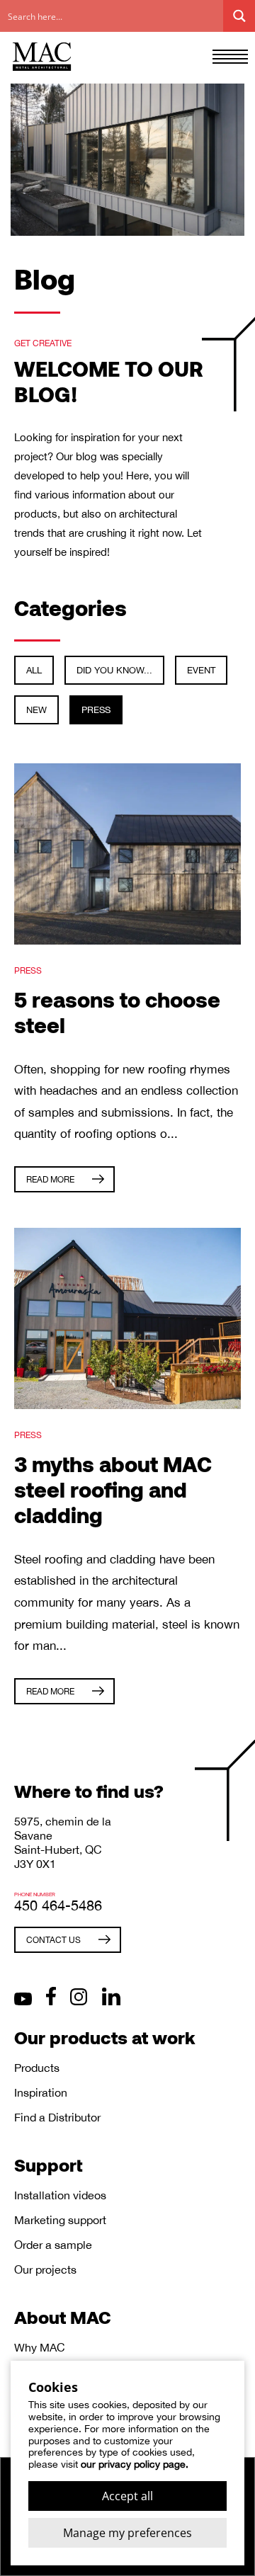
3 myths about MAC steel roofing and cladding (113, 1489)
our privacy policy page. (135, 2464)
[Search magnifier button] (239, 16)
